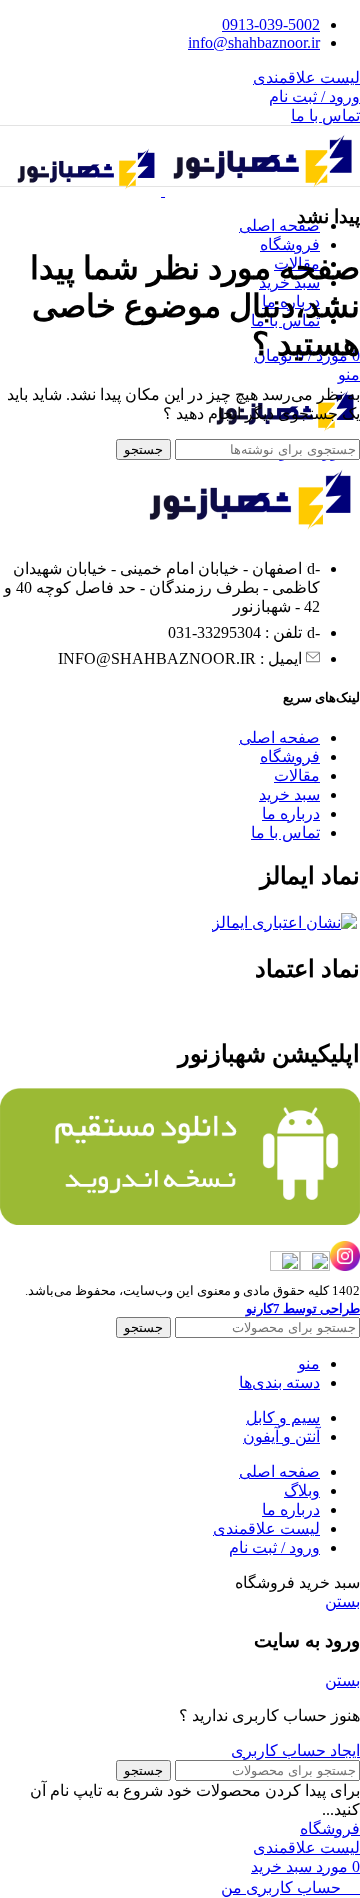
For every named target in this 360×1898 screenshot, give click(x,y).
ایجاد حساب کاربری (295, 1750)
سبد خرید (289, 794)
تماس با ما (325, 115)
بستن (342, 1601)
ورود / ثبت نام (274, 1547)
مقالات (297, 775)
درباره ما (291, 813)
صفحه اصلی (279, 737)
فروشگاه (290, 756)
